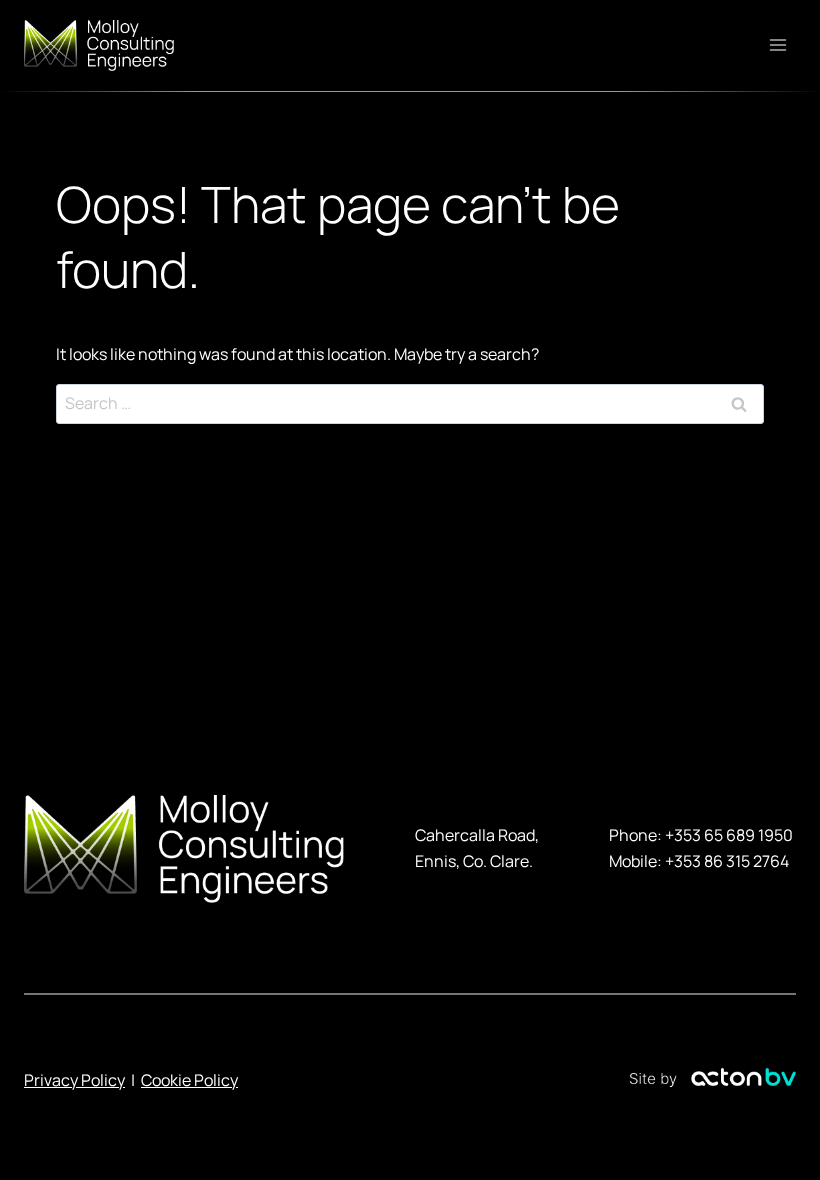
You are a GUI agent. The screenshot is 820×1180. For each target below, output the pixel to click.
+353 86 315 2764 (727, 861)
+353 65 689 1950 (729, 835)
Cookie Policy (189, 1080)
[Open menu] (777, 45)
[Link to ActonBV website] (712, 1080)
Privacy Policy (74, 1080)
